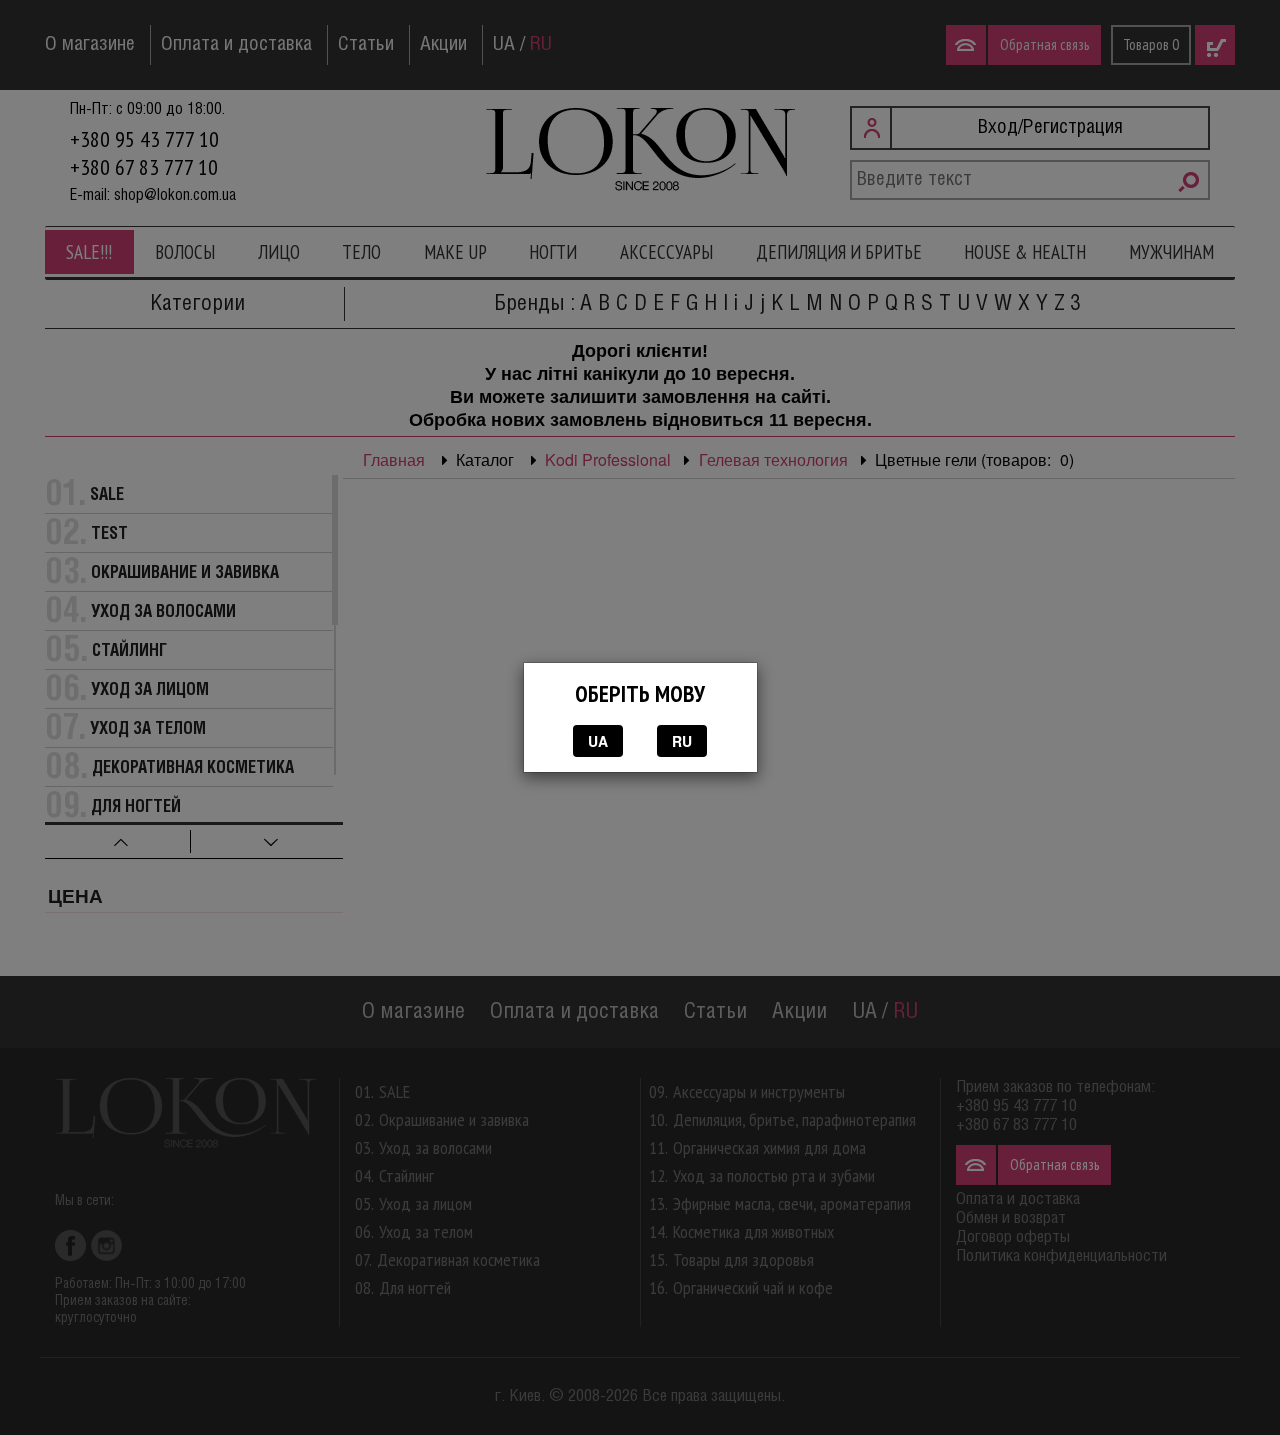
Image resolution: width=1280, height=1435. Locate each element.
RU (682, 741)
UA (598, 741)
